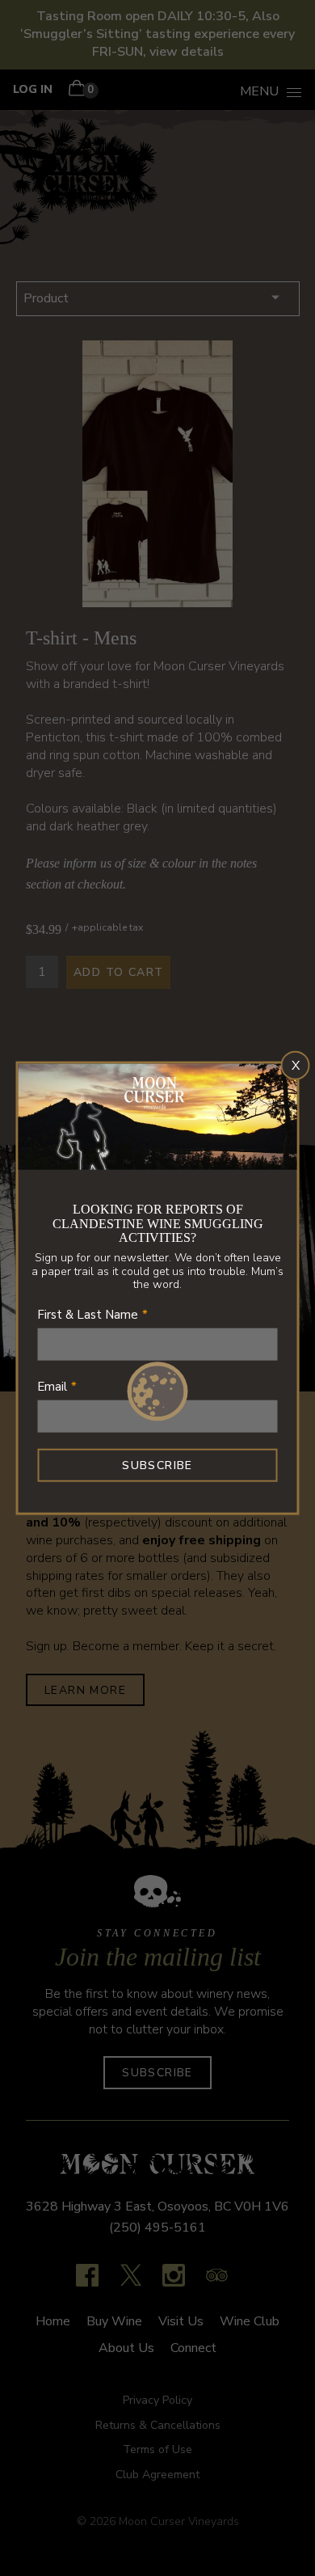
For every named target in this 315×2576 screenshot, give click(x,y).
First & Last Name (88, 1315)
